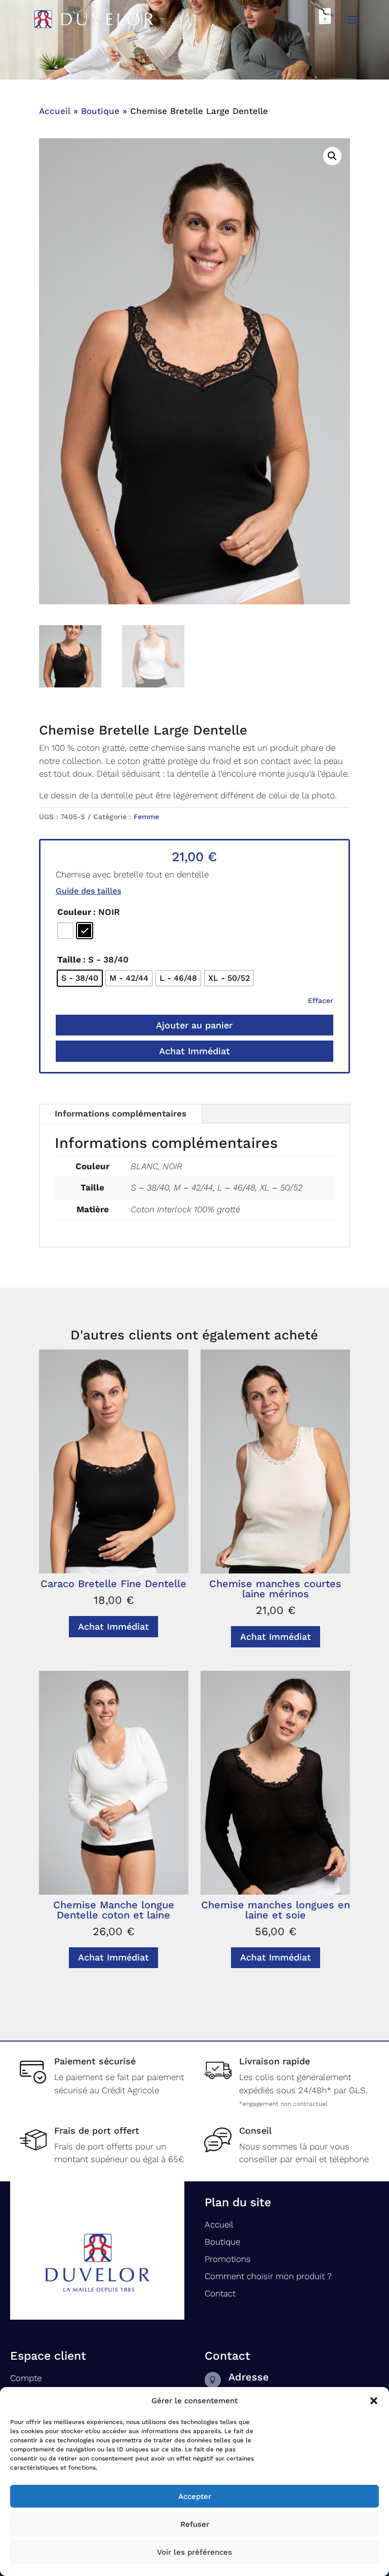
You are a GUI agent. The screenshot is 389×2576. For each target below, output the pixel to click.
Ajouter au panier (194, 1025)
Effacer (321, 1001)
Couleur (74, 912)
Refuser (195, 2524)
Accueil (55, 111)
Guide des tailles (88, 891)
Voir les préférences (194, 2552)
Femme (146, 817)
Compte (26, 2378)
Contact (220, 2293)
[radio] (65, 931)
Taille (69, 959)
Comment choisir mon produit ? (268, 2276)
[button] (374, 2401)
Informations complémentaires (121, 1113)
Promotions (228, 2259)
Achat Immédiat (194, 1051)
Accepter (195, 2496)
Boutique (100, 111)
